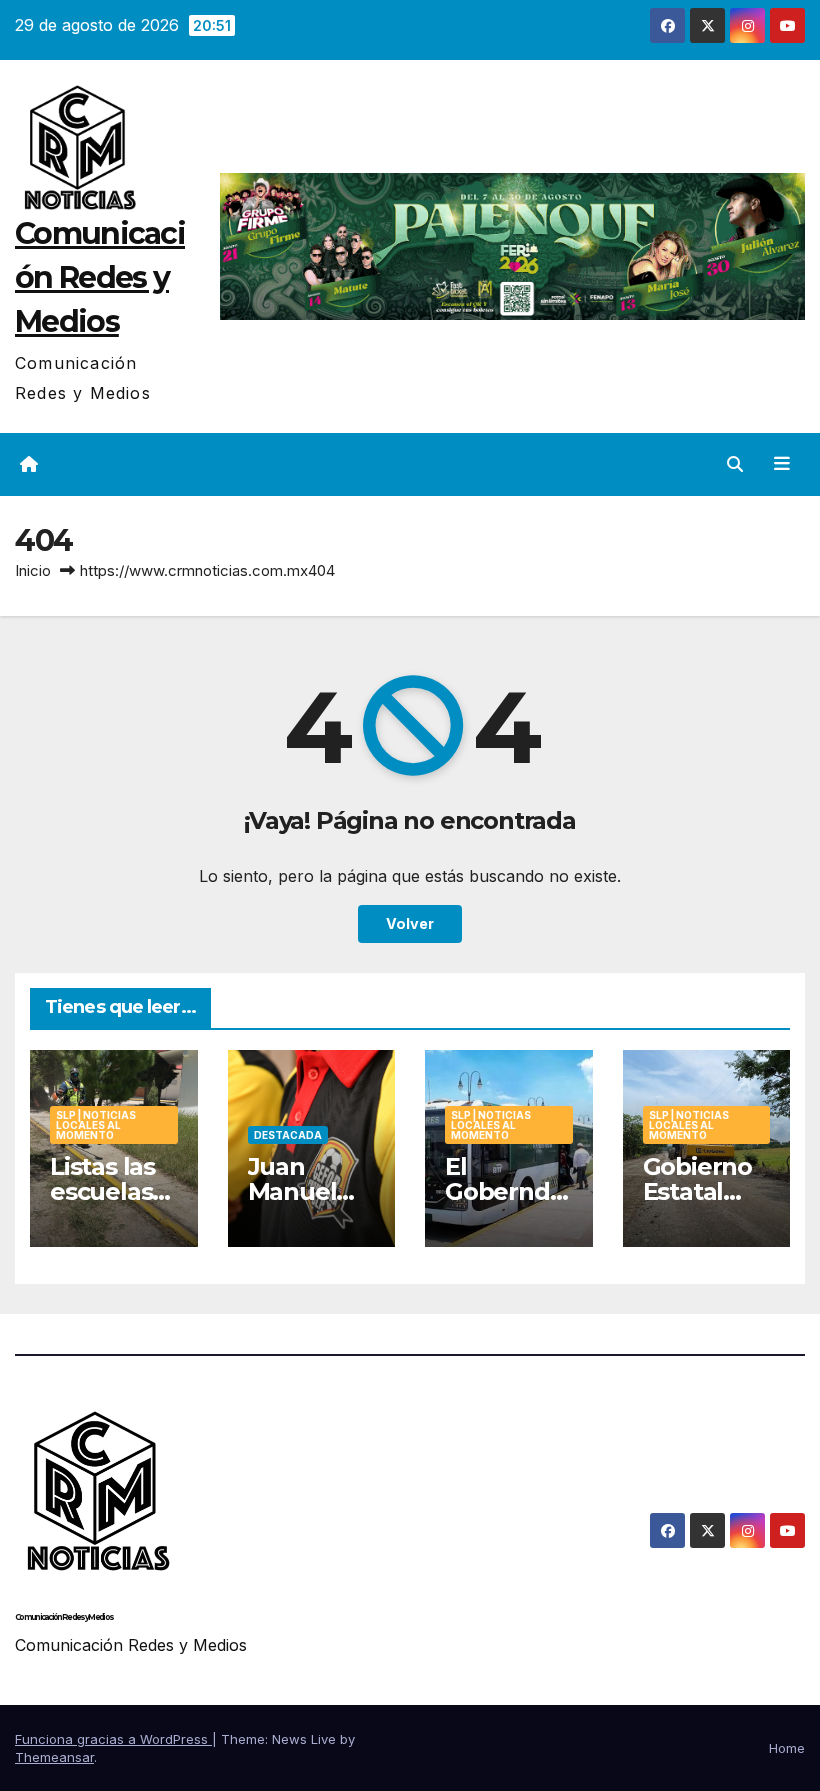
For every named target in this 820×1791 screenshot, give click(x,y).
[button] (735, 464)
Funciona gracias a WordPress (113, 1739)
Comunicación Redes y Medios (100, 277)
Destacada (288, 1135)
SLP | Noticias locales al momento (96, 1125)
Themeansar (54, 1757)
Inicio (33, 570)
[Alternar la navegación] (782, 464)
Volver (410, 923)
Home (787, 1748)
